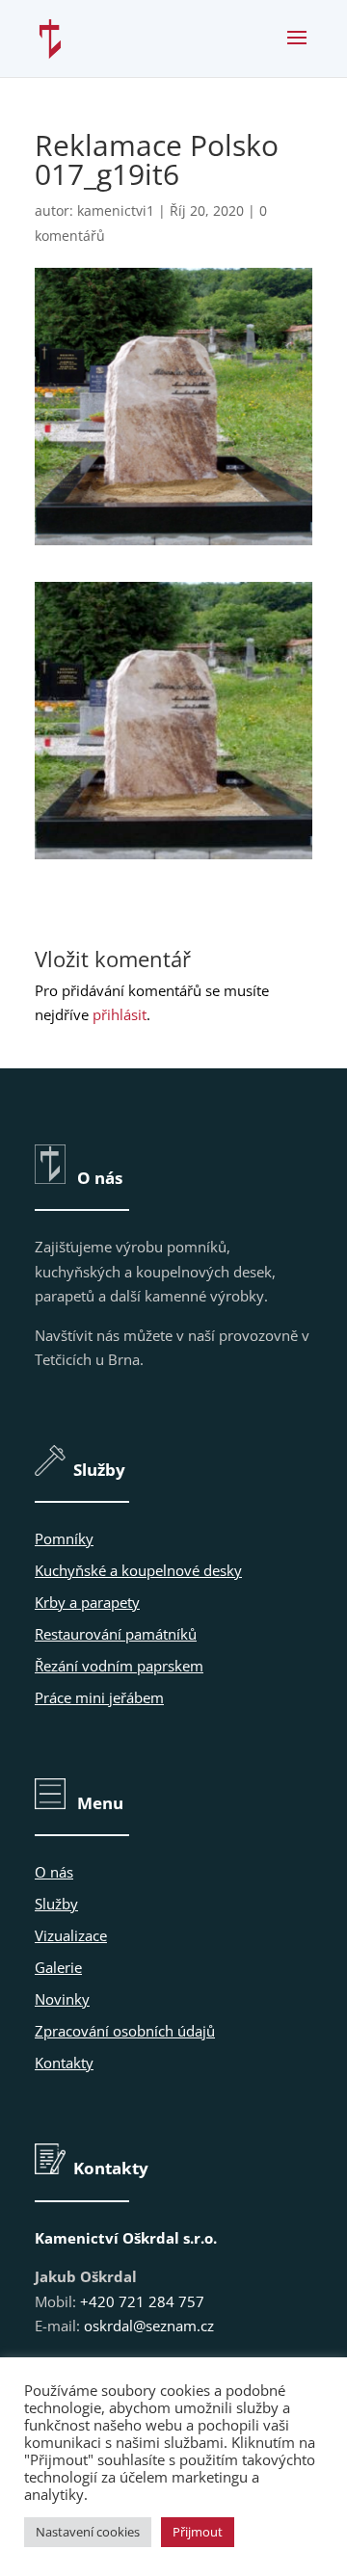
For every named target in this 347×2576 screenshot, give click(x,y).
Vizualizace (71, 1935)
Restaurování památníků (116, 1634)
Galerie (58, 1967)
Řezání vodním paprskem (119, 1666)
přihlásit (120, 1014)
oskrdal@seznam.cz (149, 2326)
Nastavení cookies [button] (88, 2532)
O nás (54, 1872)
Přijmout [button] (198, 2532)
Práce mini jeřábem (99, 1697)
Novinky (62, 1999)
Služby (56, 1904)
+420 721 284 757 (142, 2301)
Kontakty (64, 2063)
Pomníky (64, 1538)
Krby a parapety (87, 1602)
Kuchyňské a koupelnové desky (138, 1570)
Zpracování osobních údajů (125, 2031)
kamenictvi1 (116, 210)
